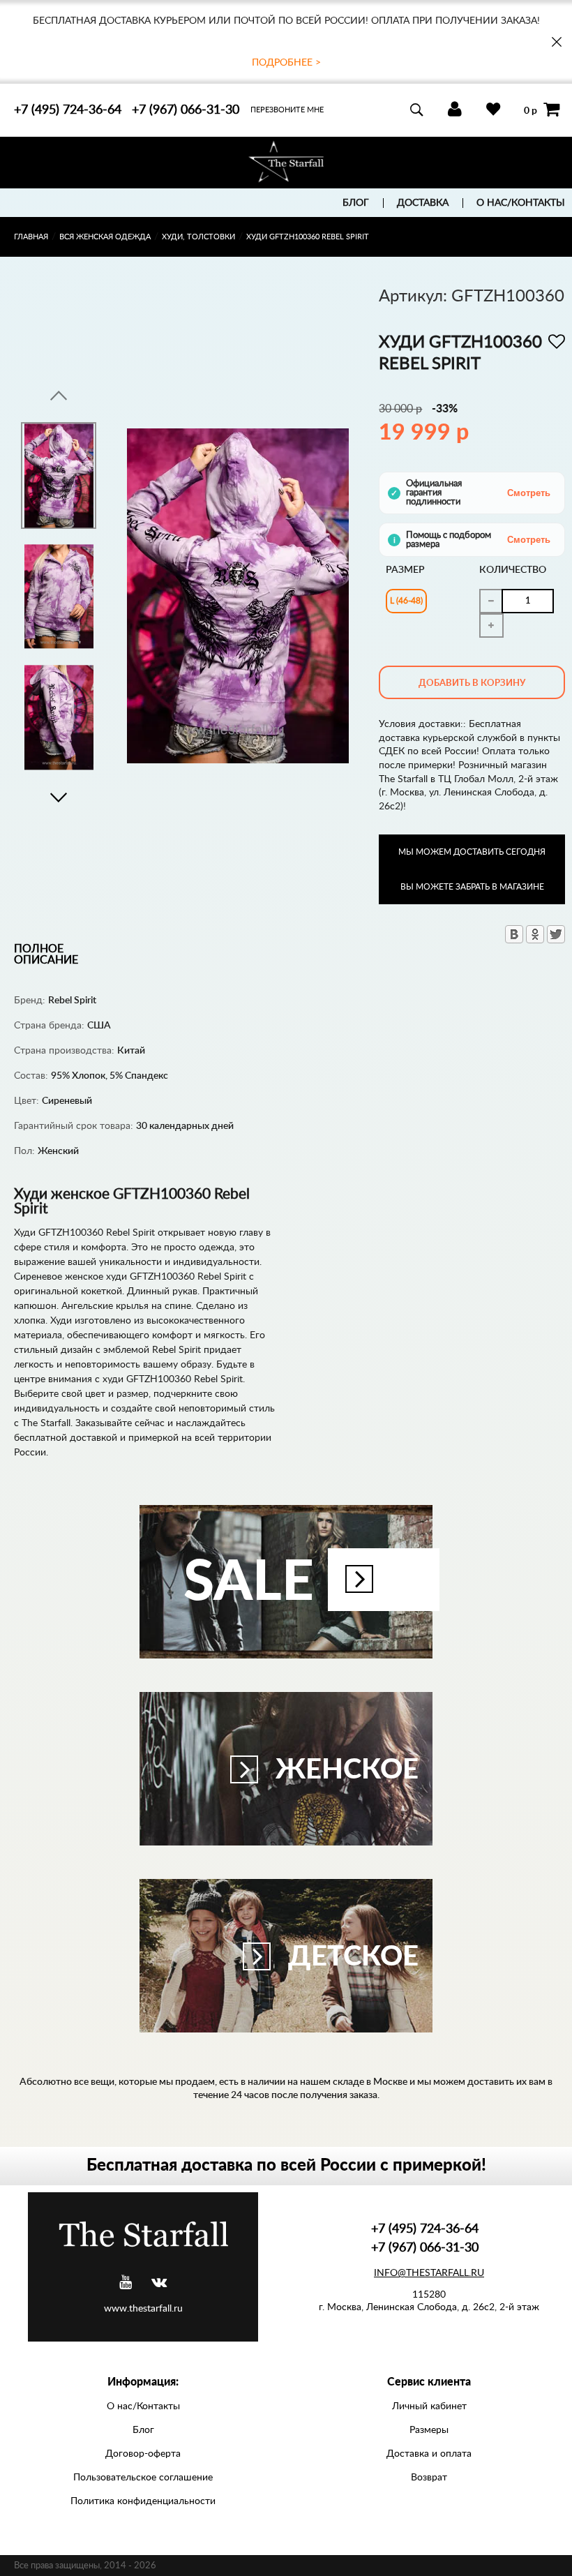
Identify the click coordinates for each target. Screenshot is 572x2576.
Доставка (423, 203)
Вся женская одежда (105, 237)
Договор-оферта (143, 2454)
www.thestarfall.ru (143, 2309)
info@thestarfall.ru (429, 2273)
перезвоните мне (287, 110)
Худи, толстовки (198, 237)
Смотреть (529, 493)
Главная (31, 237)
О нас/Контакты (521, 203)
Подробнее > (286, 63)
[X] (556, 934)
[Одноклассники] (535, 934)
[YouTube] (126, 2283)
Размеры (429, 2430)
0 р (530, 110)
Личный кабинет (429, 2406)
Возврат (429, 2478)
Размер (405, 570)
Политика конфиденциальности (143, 2501)
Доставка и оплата (429, 2454)
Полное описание (46, 954)
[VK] (159, 2283)
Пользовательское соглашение (143, 2478)
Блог (356, 203)
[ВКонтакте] (514, 934)
